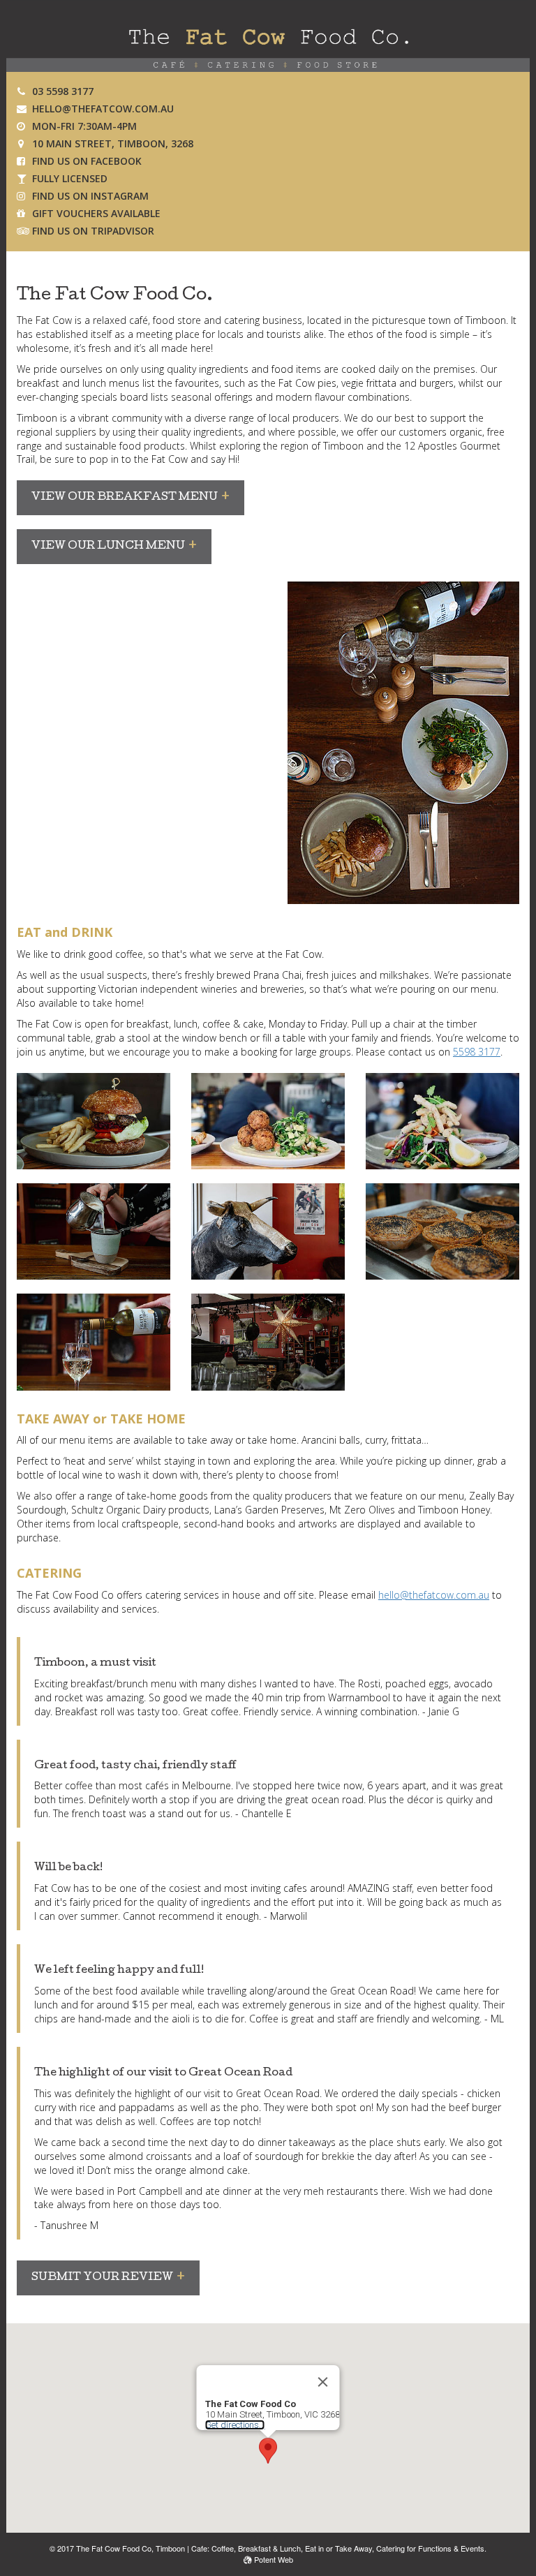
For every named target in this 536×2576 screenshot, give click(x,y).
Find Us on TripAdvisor (93, 231)
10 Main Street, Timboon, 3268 (113, 143)
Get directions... (235, 2425)
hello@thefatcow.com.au (103, 109)
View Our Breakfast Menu (125, 498)
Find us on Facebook (87, 161)
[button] (268, 2451)
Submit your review (102, 2278)
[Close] (323, 2382)
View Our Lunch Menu (108, 547)
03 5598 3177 (63, 91)
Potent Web (273, 2559)
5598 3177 (477, 1052)
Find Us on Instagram (90, 196)
